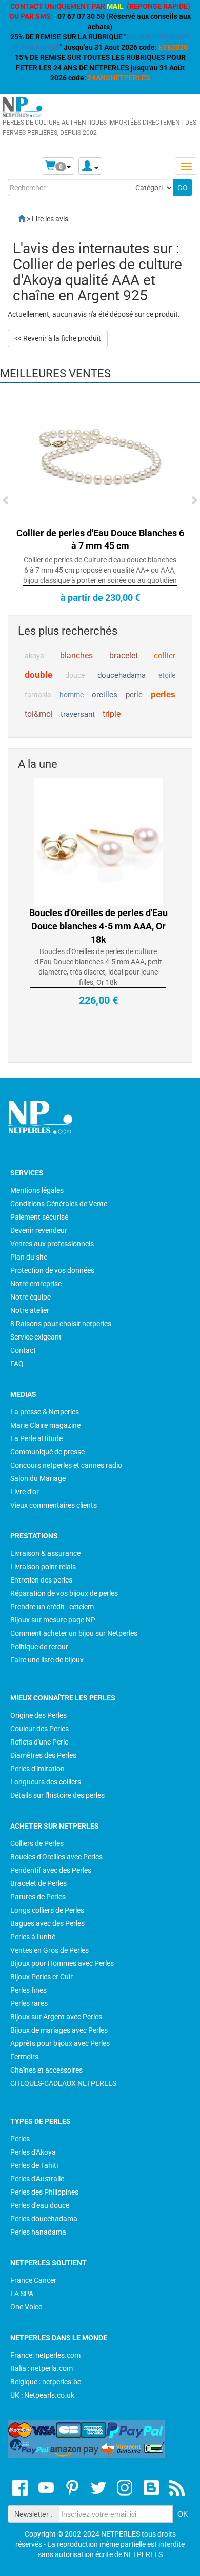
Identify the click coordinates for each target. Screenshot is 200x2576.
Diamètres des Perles (43, 1755)
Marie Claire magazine (45, 1425)
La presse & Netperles (45, 1412)
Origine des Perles (38, 1715)
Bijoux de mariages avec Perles (59, 2030)
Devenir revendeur (39, 1230)
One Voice (26, 2307)
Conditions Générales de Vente (59, 1204)
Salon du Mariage (38, 1478)
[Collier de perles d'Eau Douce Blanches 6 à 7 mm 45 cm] (100, 459)
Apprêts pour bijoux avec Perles (60, 2043)
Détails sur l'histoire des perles (57, 1795)
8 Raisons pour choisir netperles (61, 1324)
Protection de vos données (52, 1270)
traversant (78, 714)
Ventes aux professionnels (52, 1244)
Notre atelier (30, 1310)
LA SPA (22, 2294)
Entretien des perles (41, 1580)
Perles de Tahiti (34, 2165)
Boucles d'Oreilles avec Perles (56, 1857)
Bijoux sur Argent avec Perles (56, 2017)
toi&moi (39, 714)
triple (112, 714)
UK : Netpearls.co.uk (42, 2395)
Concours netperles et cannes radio (66, 1465)
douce (75, 675)
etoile (167, 675)
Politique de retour (39, 1647)
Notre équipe (31, 1297)
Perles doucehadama (44, 2219)
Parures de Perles (38, 1897)
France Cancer (33, 2280)
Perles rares (29, 2003)
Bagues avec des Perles (47, 1923)
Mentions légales (37, 1190)
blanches (76, 655)
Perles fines (28, 1990)
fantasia (38, 695)
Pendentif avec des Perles (51, 1870)
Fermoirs (24, 2057)
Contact (23, 1350)
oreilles (105, 695)
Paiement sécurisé (39, 1217)
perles (163, 694)
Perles (20, 2139)
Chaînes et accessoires (46, 2070)
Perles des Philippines (44, 2192)
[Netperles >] (16, 219)
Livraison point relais (43, 1567)
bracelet (124, 655)
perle (134, 695)
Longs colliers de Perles (47, 1910)
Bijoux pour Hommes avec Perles (62, 1963)
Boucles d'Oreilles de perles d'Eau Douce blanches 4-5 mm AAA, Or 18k (98, 893)
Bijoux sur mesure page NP (53, 1620)
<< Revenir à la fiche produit (58, 338)
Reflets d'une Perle (39, 1742)
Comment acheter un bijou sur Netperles (74, 1633)
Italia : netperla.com (42, 2368)
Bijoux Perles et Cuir (42, 1977)
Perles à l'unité (33, 1937)
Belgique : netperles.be (46, 2382)
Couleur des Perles (39, 1729)
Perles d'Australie (37, 2179)
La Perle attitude (36, 1438)
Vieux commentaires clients (54, 1505)
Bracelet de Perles (38, 1883)
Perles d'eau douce (40, 2205)
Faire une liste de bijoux (47, 1660)
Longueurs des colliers (46, 1782)
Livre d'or (25, 1492)
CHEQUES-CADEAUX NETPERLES (63, 2083)
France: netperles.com (45, 2355)
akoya (34, 656)
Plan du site (29, 1257)
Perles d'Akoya (33, 2152)
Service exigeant (36, 1337)
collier (165, 656)
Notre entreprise (36, 1284)
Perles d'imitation (37, 1769)
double (38, 675)
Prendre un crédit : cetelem (52, 1607)
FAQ (17, 1364)
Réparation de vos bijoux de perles (64, 1593)
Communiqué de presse (47, 1452)
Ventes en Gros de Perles (49, 1950)
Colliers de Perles (37, 1843)
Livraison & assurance (45, 1553)
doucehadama (122, 675)
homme (72, 695)
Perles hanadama (38, 2232)
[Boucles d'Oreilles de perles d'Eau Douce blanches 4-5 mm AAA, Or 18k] (98, 809)
